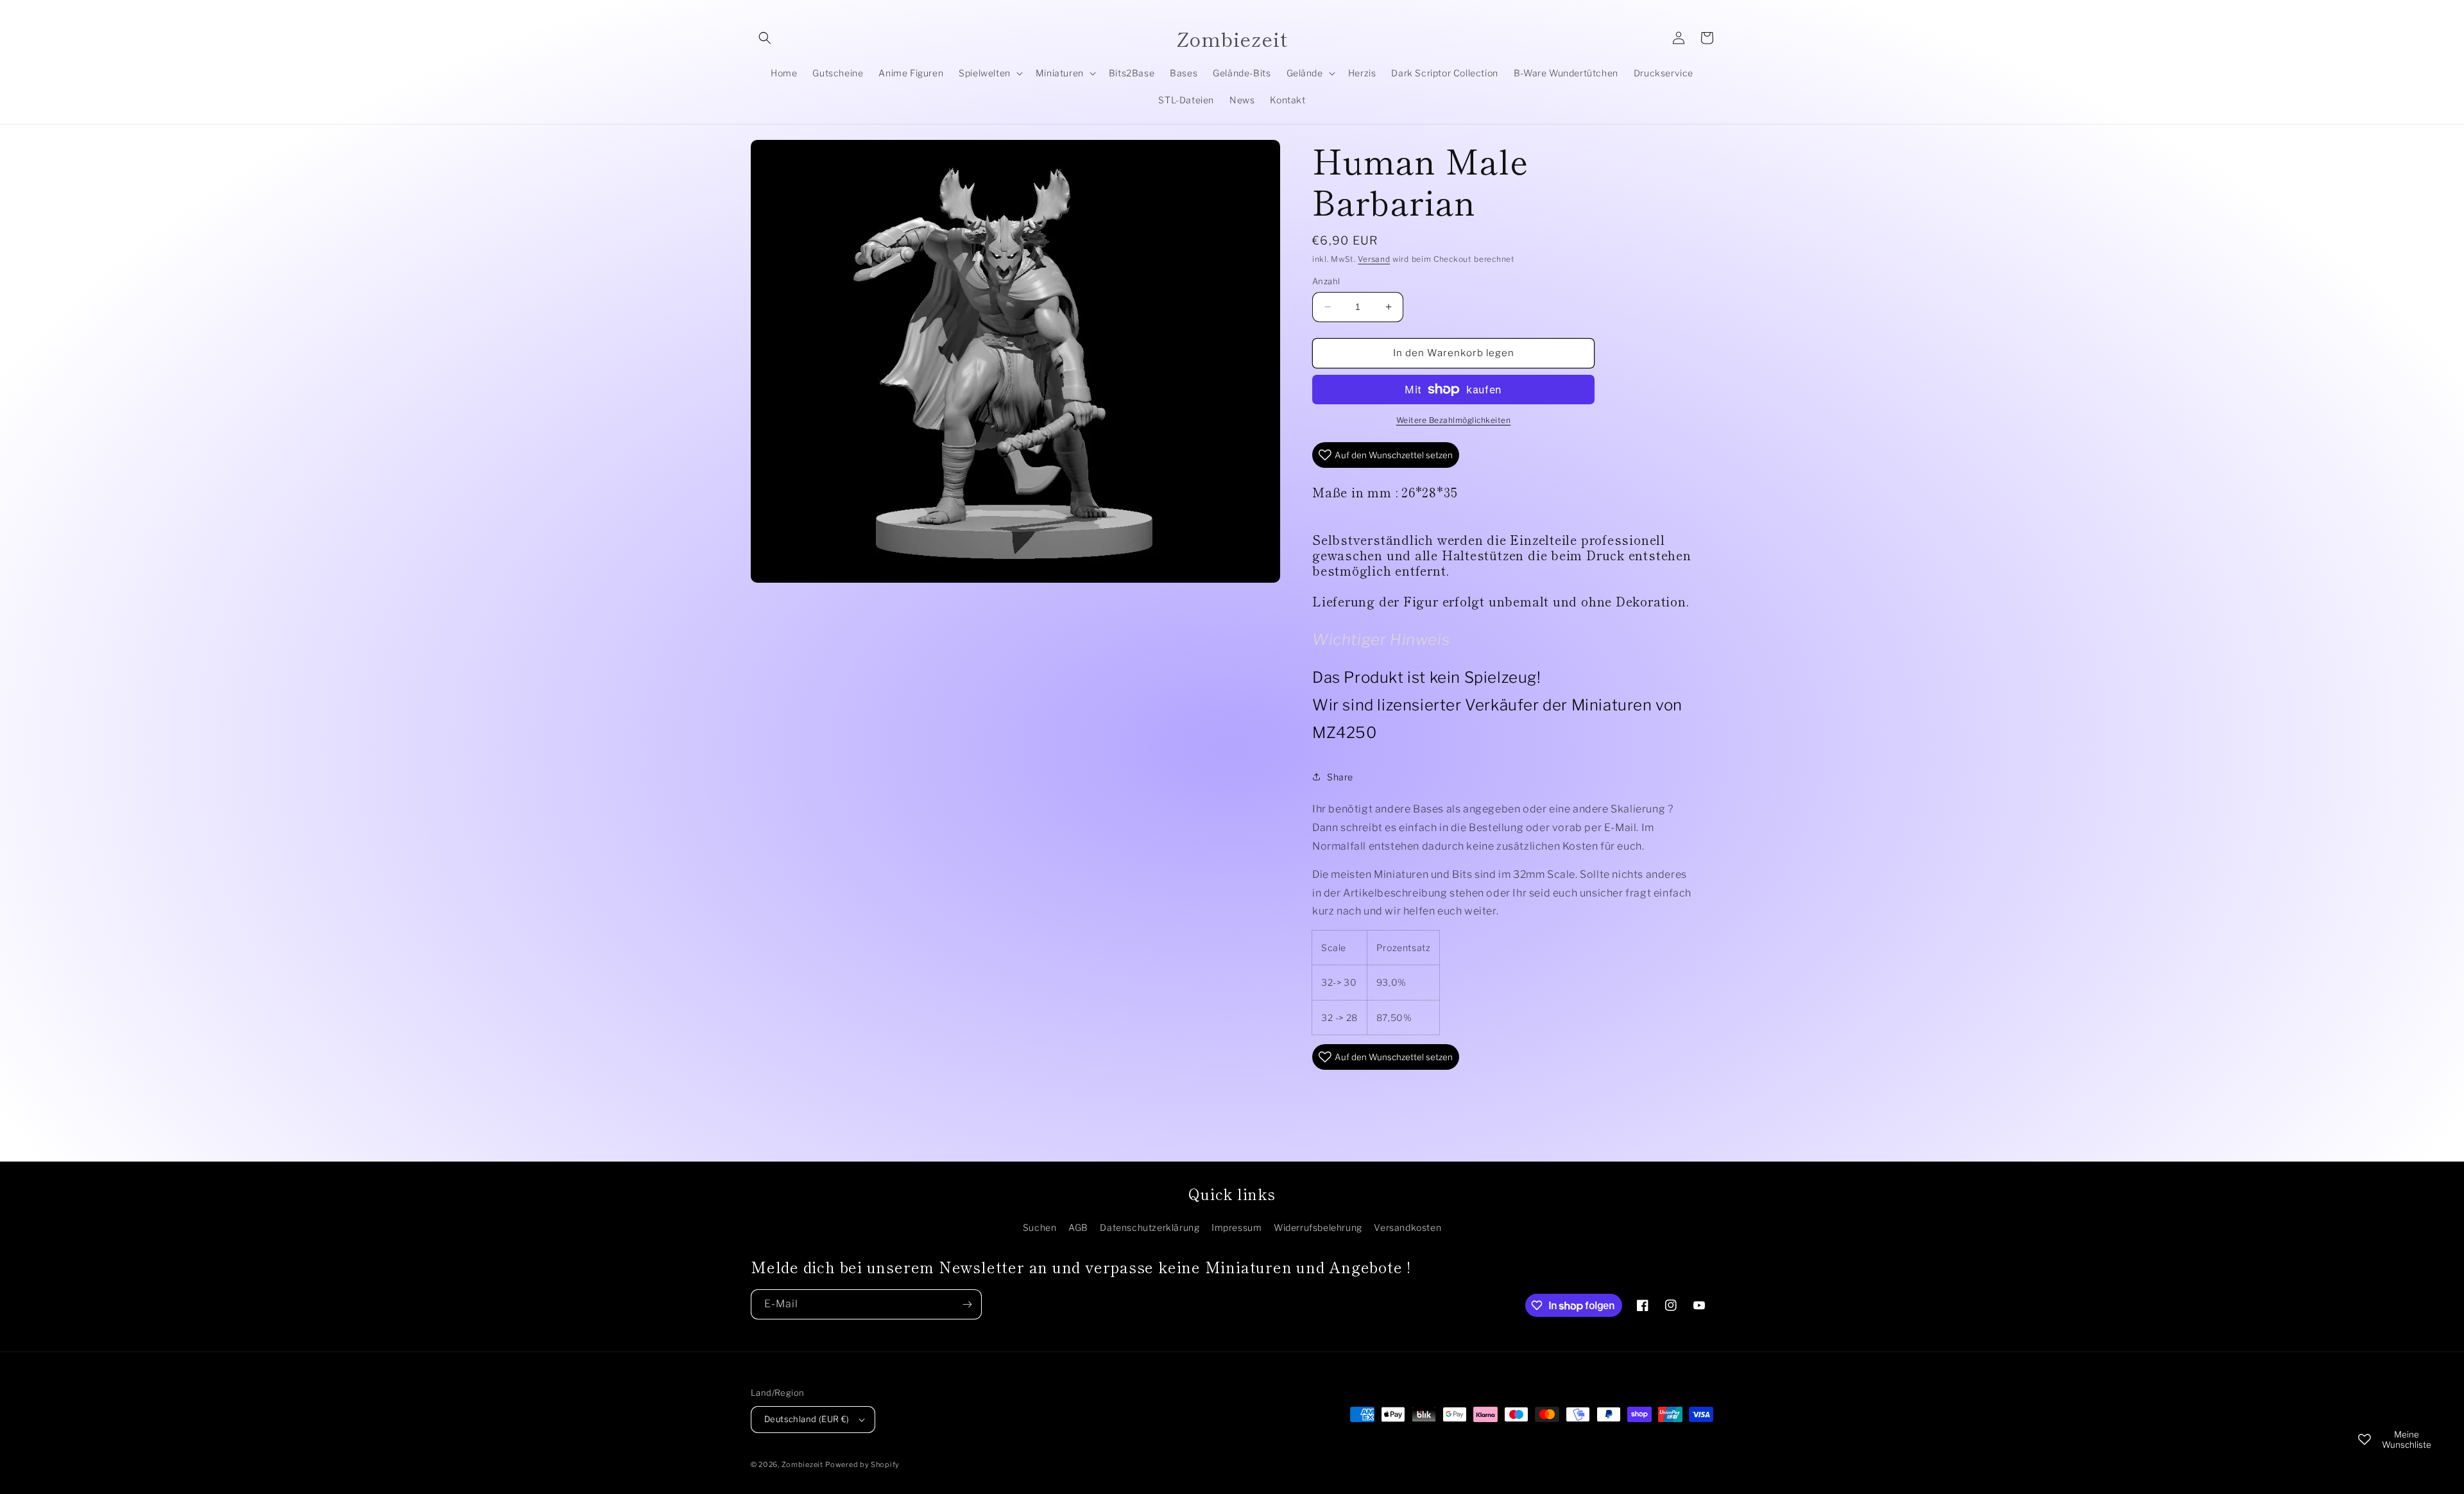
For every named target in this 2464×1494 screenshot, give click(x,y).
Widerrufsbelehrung (1318, 1227)
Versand (1374, 259)
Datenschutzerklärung (1150, 1227)
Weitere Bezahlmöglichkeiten (1454, 420)
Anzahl (1326, 281)
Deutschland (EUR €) (807, 1419)
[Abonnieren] (967, 1304)
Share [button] (1340, 777)
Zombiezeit (802, 1464)
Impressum (1236, 1227)
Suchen (1040, 1227)
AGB (1078, 1227)
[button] (765, 38)
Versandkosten (1407, 1227)
